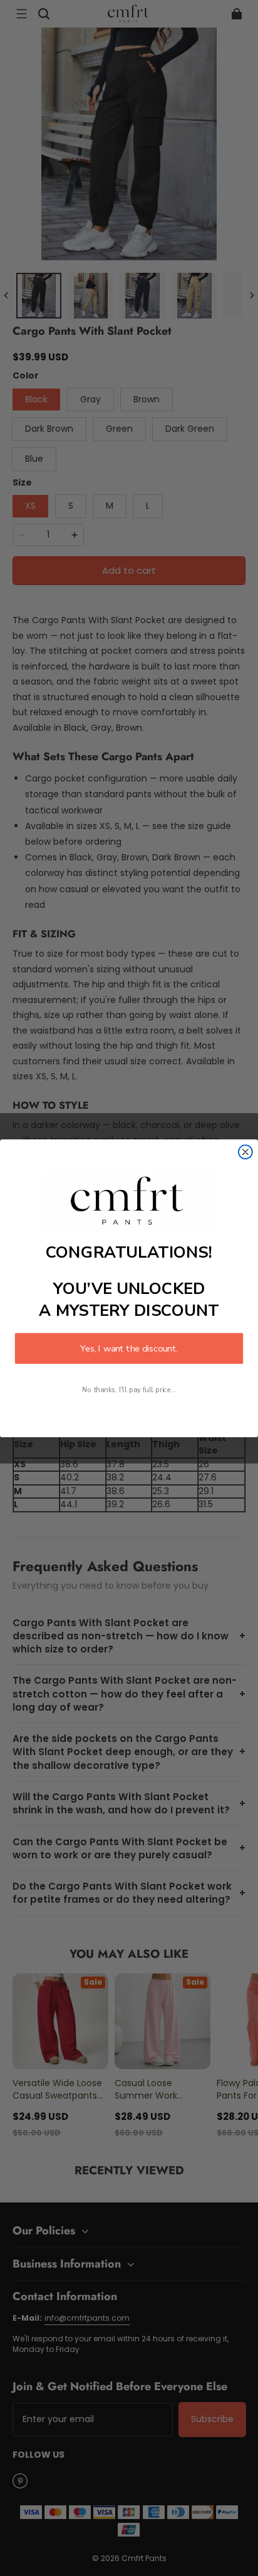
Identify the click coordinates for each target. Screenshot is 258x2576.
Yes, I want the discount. (129, 1348)
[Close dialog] (245, 1152)
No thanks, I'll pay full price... (129, 1390)
